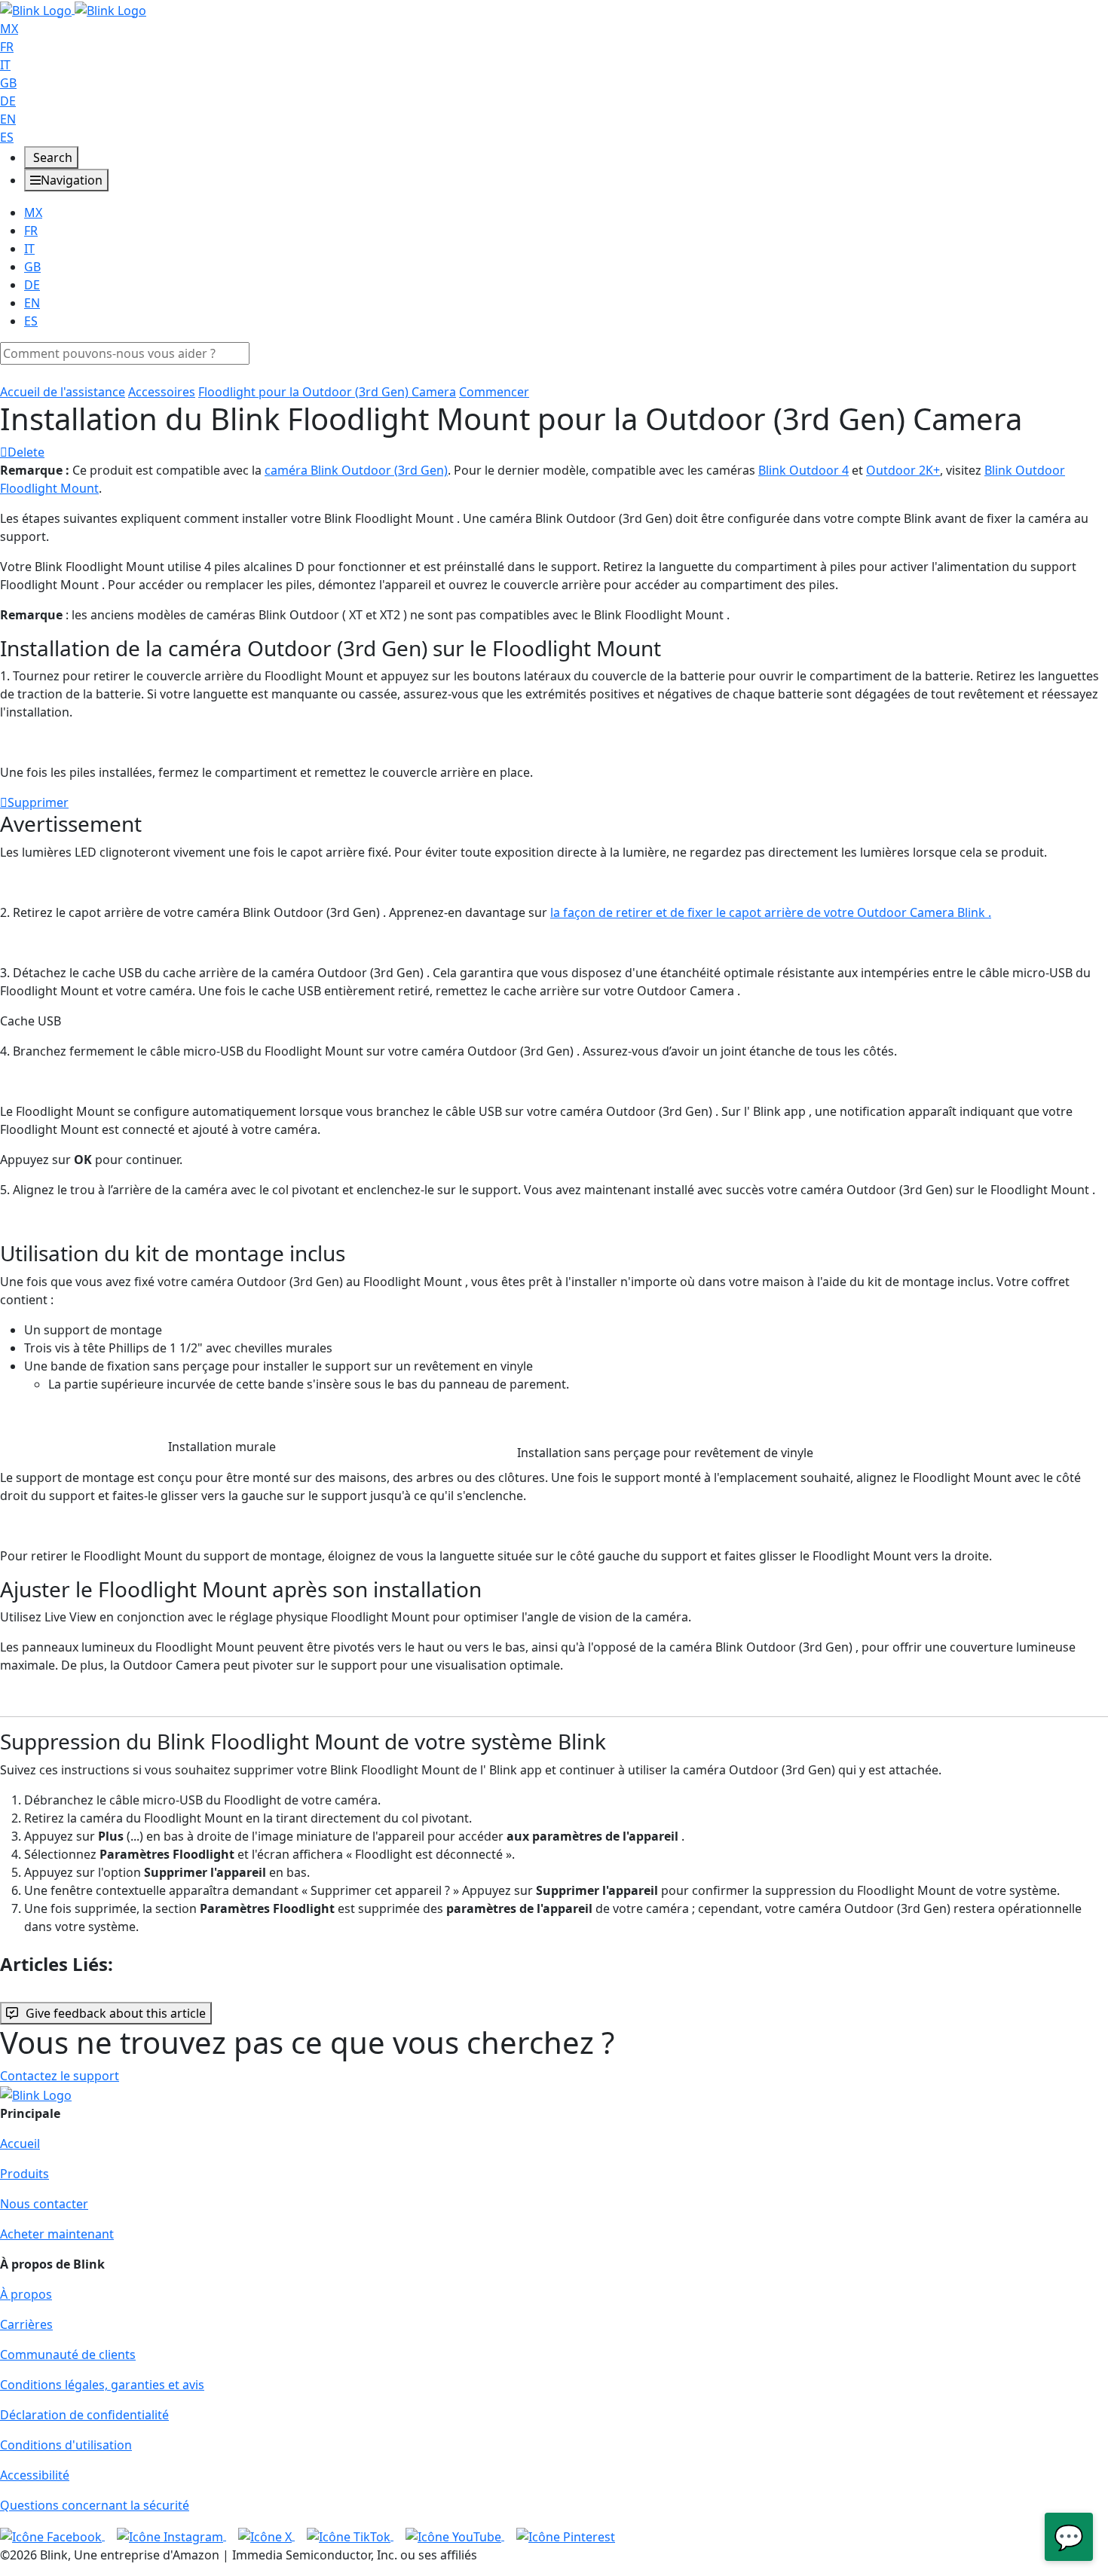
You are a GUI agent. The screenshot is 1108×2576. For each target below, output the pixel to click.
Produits (24, 2174)
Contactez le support (60, 2076)
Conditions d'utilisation (66, 2445)
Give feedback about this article (116, 2013)
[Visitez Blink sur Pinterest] (566, 2535)
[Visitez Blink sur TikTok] (350, 2535)
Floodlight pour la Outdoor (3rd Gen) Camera (327, 392)
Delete (26, 452)
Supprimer (38, 802)
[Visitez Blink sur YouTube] (455, 2535)
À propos (26, 2294)
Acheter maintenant (57, 2234)
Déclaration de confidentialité (84, 2415)
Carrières (26, 2324)
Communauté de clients (68, 2354)
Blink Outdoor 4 (803, 470)
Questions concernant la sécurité (95, 2505)
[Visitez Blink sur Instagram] (171, 2535)
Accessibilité (35, 2475)
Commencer (494, 392)
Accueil (20, 2144)
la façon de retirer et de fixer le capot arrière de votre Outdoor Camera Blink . (771, 912)
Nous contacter (44, 2204)
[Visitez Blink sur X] (266, 2535)
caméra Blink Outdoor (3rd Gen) (356, 470)
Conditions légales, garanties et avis (102, 2385)
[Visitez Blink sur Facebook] (52, 2535)
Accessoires (162, 392)
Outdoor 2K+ (903, 470)
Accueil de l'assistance (63, 392)
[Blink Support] (73, 9)
